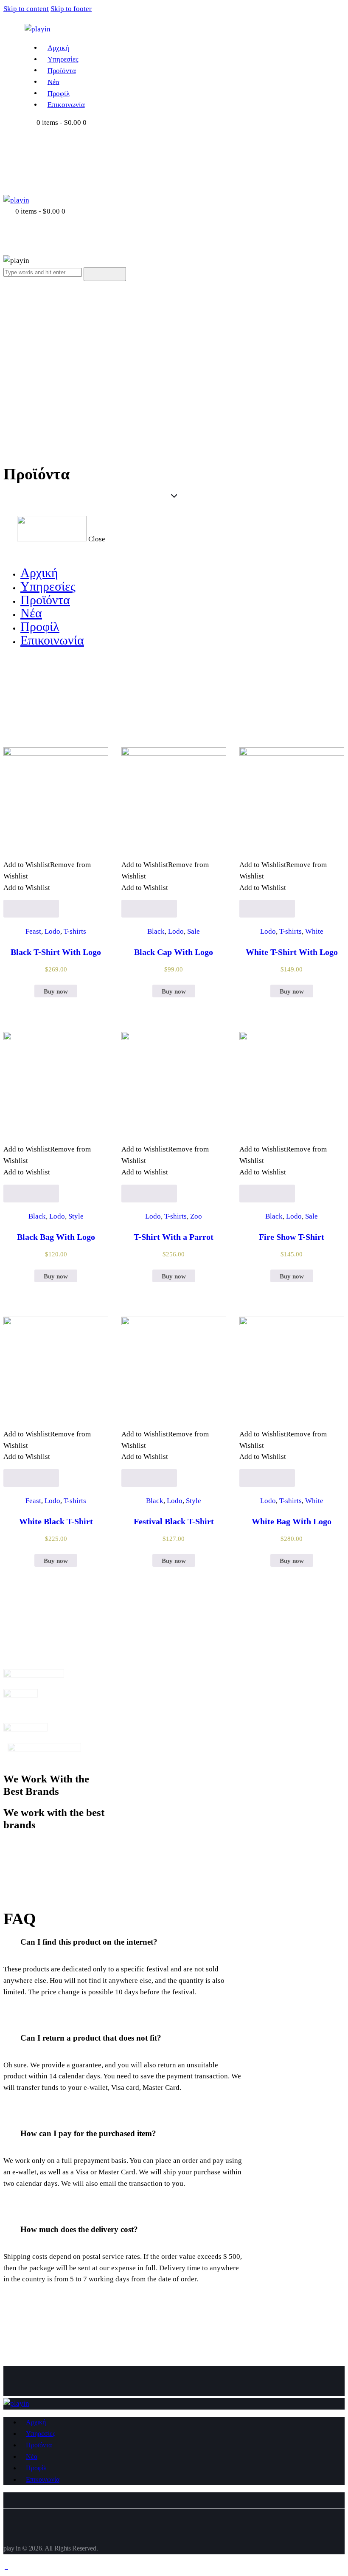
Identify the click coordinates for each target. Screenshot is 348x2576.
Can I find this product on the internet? (89, 1942)
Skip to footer (71, 9)
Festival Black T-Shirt (174, 1521)
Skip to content (26, 9)
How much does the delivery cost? (79, 2229)
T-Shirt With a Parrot (174, 1237)
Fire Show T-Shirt (292, 1237)
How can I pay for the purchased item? (88, 2133)
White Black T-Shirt (56, 1521)
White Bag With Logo (292, 1521)
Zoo (196, 1216)
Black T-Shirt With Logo (56, 952)
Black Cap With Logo (174, 952)
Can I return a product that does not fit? (91, 2038)
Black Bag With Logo (56, 1237)
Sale (194, 931)
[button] (123, 1942)
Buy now (56, 991)
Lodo (52, 931)
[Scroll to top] (6, 2566)
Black (156, 931)
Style (76, 1216)
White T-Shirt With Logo (292, 952)
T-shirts (75, 931)
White (314, 931)
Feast (33, 931)
